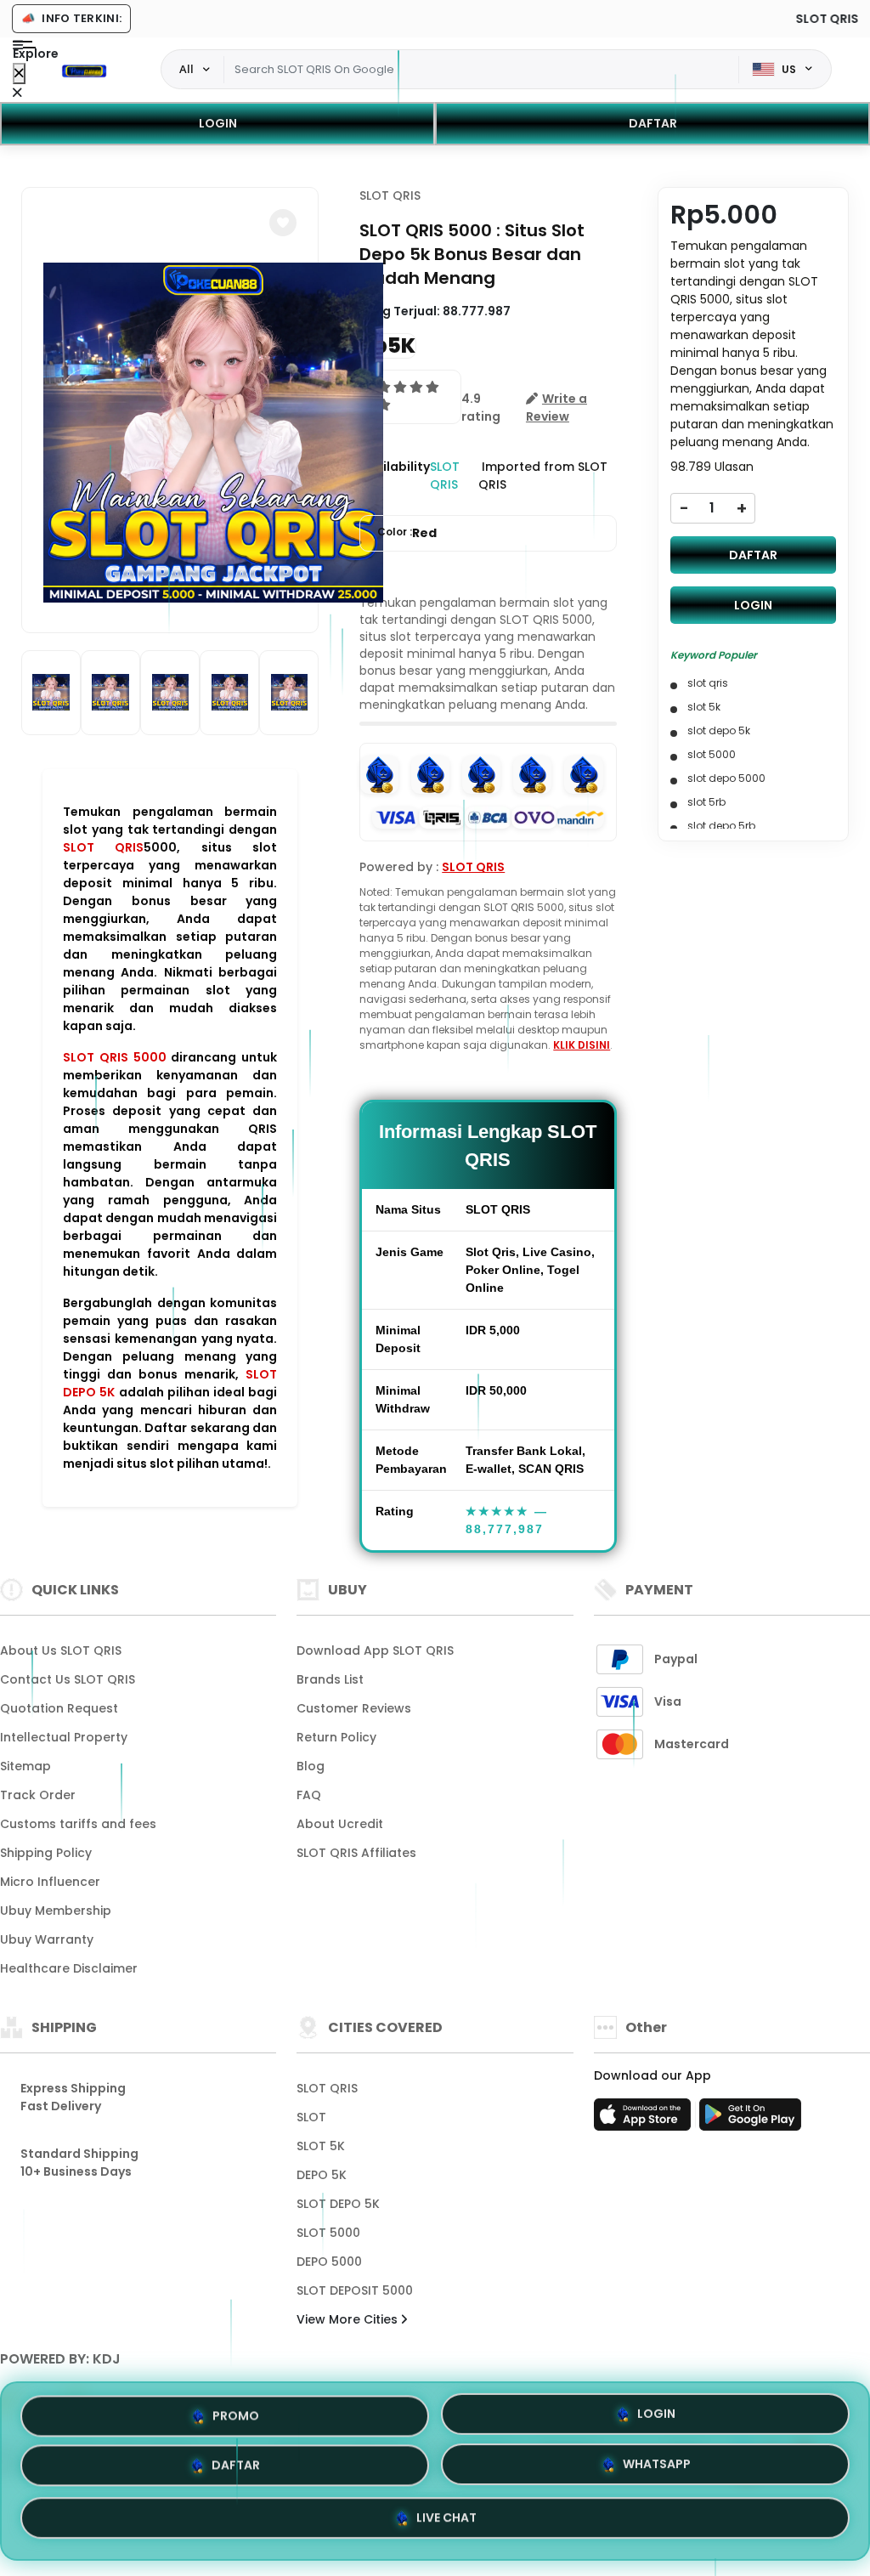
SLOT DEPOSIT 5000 (355, 2290)
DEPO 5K (322, 2175)
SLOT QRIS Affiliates (356, 1853)
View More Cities (349, 2319)
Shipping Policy (46, 1853)
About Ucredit (340, 1824)
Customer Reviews (354, 1708)
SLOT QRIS (103, 847)
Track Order (38, 1795)
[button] (283, 223)
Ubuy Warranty (47, 1939)
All (186, 69)
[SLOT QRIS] (84, 70)
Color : (407, 533)
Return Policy (336, 1737)
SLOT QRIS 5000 (115, 1057)
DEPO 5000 (329, 2262)
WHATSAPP (657, 2470)
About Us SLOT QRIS (61, 1650)
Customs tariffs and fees (78, 1824)
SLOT (311, 2117)
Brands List (330, 1679)
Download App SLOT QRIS (375, 1650)
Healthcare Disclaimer (69, 1968)
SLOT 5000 (328, 2233)
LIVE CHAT (446, 2522)
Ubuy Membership (56, 1911)
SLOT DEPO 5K (338, 2204)
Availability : (395, 476)
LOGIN (218, 123)
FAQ (309, 1795)
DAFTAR (653, 123)
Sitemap (25, 1766)
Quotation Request (59, 1708)
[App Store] (645, 2120)
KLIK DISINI (582, 1045)
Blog (311, 1766)
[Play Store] (750, 2120)
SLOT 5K (321, 2146)
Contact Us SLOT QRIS (68, 1679)
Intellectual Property (64, 1737)
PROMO (236, 2415)
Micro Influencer (50, 1882)
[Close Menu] (19, 74)
